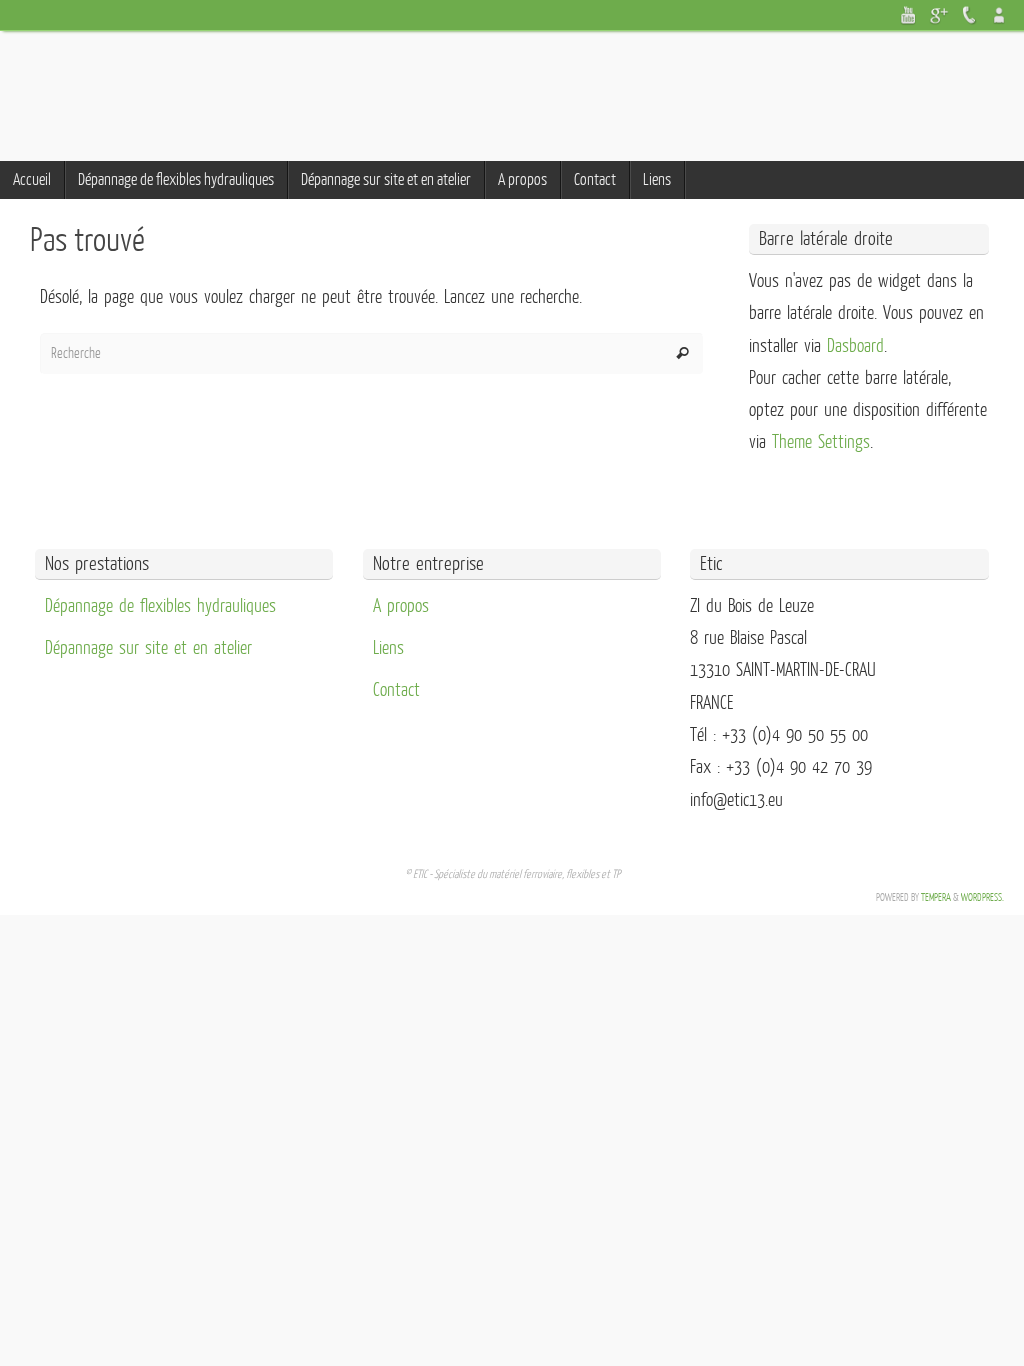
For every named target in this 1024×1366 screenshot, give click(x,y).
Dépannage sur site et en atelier (148, 648)
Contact (396, 690)
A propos (401, 606)
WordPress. (982, 897)
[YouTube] (909, 15)
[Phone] (969, 15)
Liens (388, 648)
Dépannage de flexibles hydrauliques (160, 606)
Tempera (936, 897)
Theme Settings (821, 442)
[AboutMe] (999, 15)
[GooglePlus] (939, 15)
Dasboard (855, 346)
